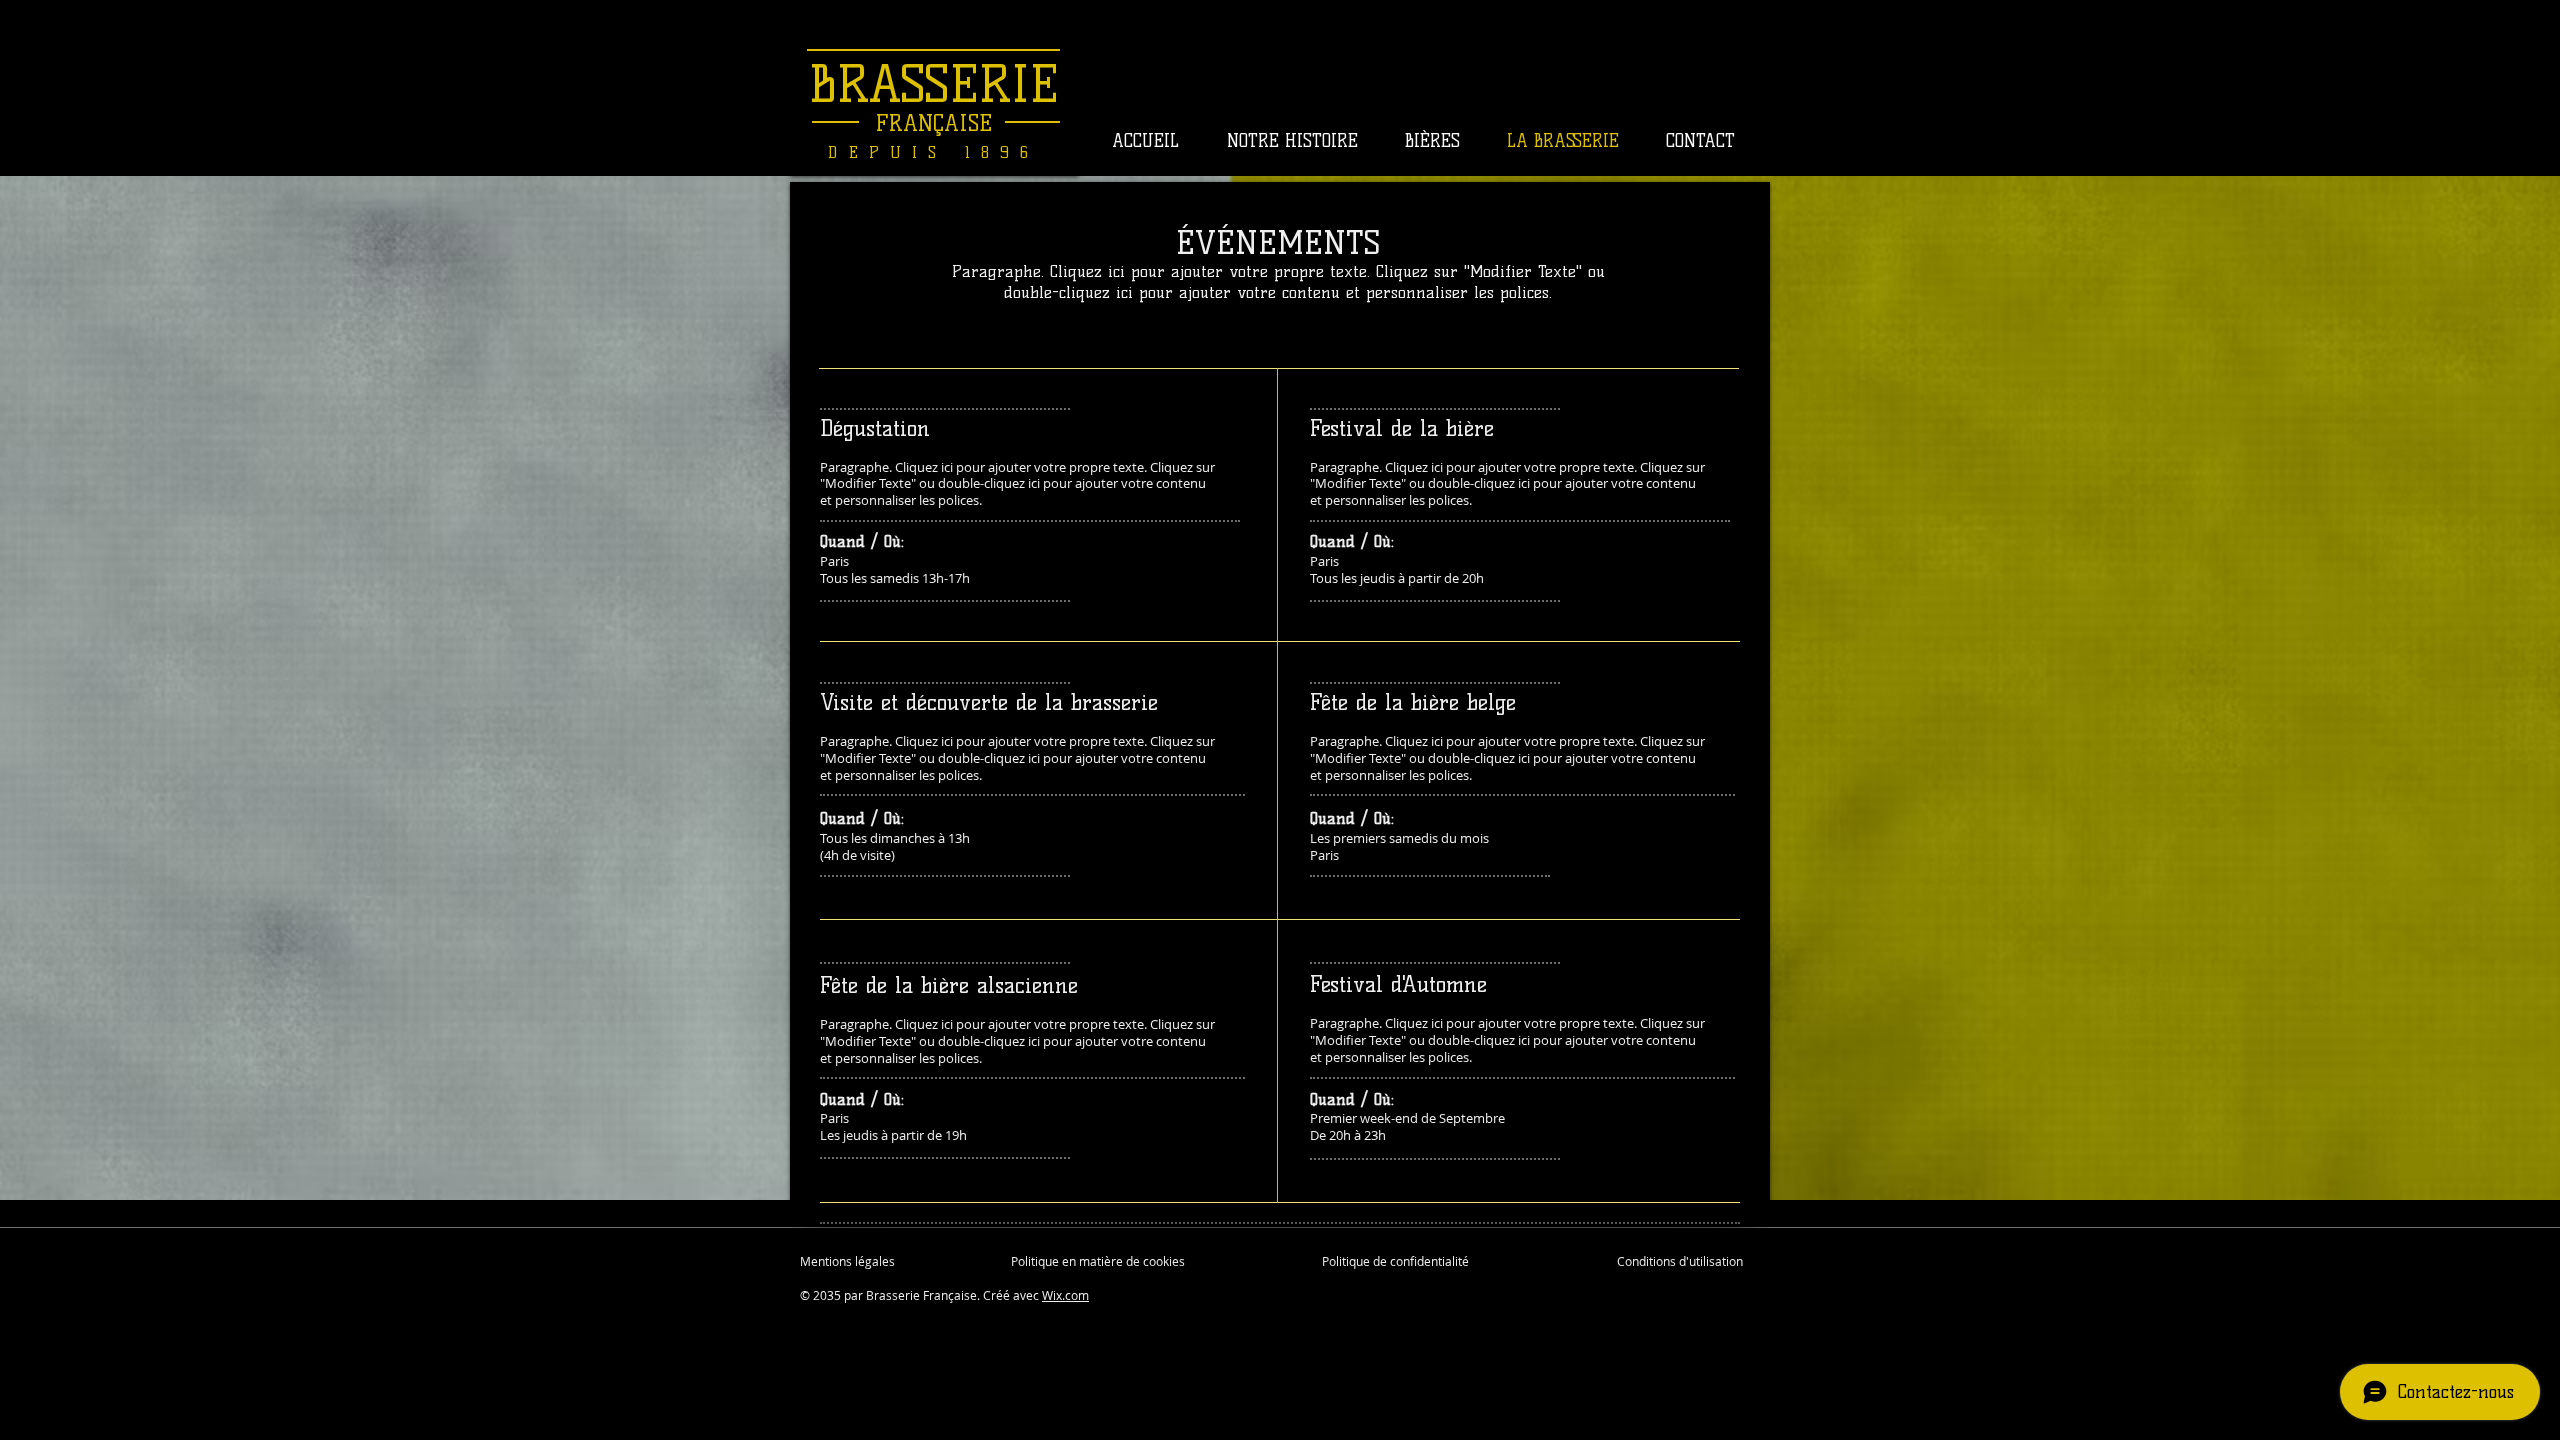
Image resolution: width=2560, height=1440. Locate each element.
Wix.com (1065, 1295)
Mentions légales (847, 1261)
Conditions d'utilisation (1680, 1261)
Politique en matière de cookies (1099, 1261)
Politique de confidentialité (1395, 1261)
